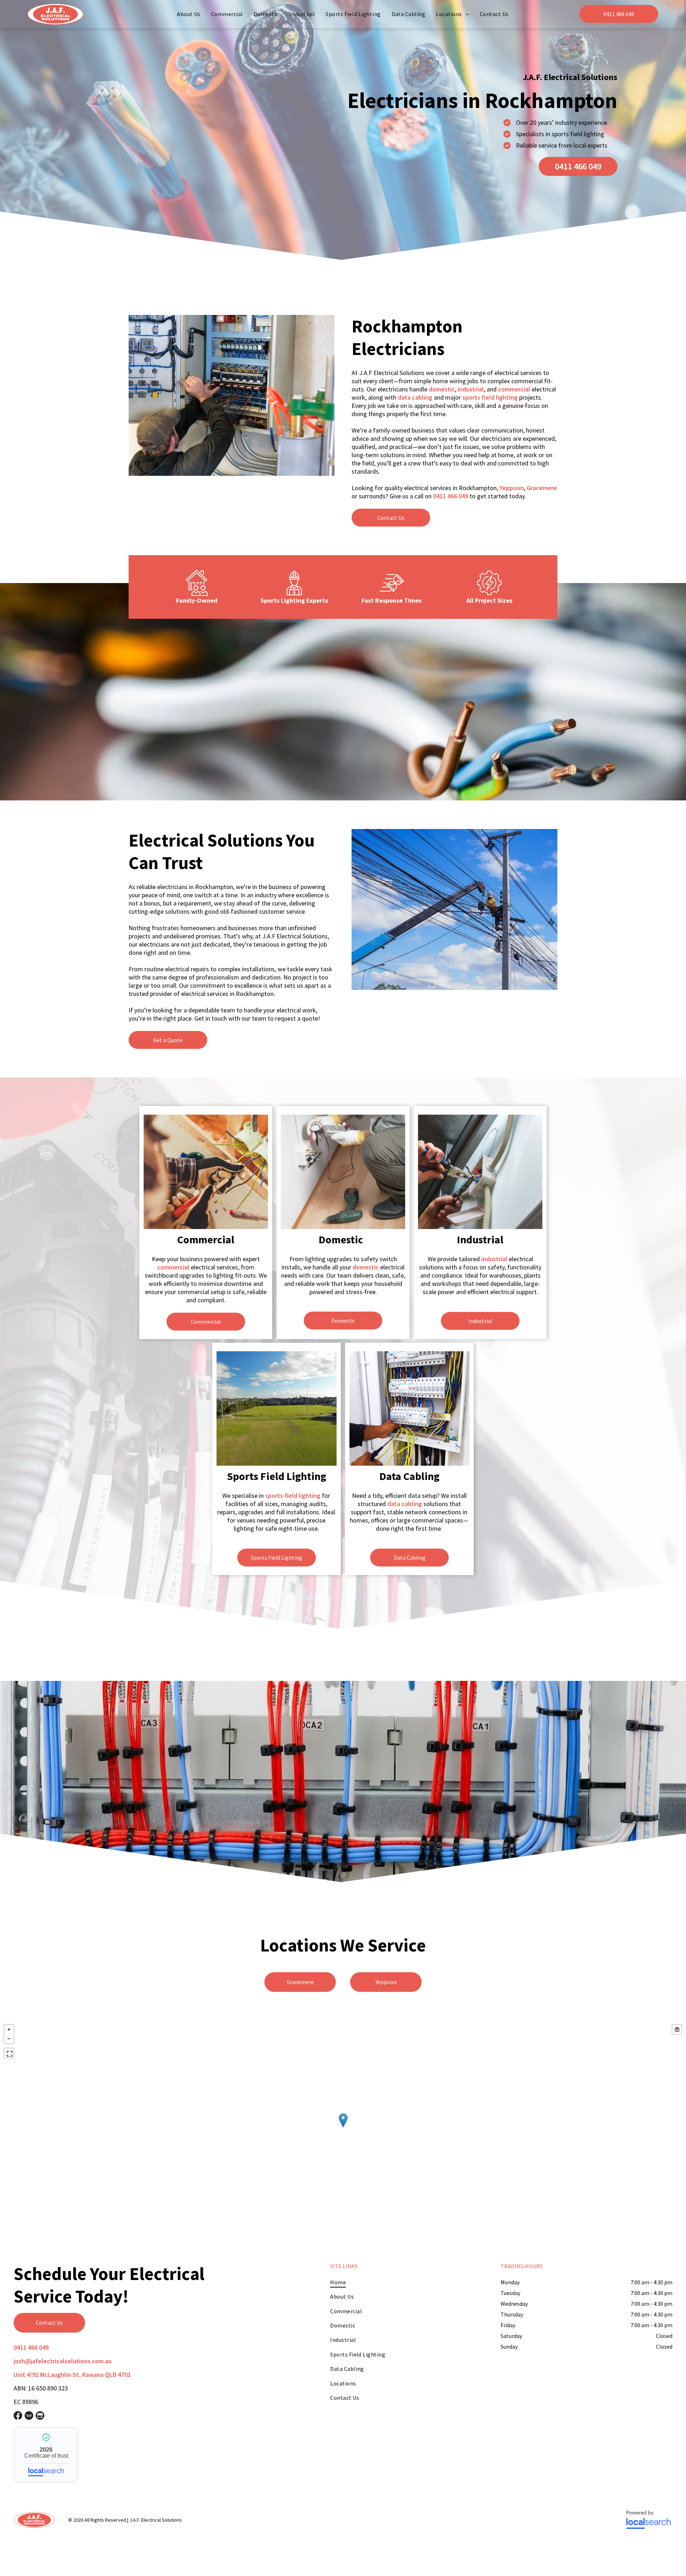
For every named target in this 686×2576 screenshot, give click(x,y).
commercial (514, 389)
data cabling (415, 397)
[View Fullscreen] (9, 2053)
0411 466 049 (451, 496)
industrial (471, 389)
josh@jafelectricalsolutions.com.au (63, 2361)
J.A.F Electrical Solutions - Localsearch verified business (46, 2455)
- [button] (9, 2039)
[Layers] (677, 2029)
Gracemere (542, 488)
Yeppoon (512, 488)
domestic (442, 389)
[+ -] (343, 2128)
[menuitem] (189, 14)
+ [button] (9, 2029)
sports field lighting (490, 397)
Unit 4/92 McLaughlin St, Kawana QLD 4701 (72, 2375)
